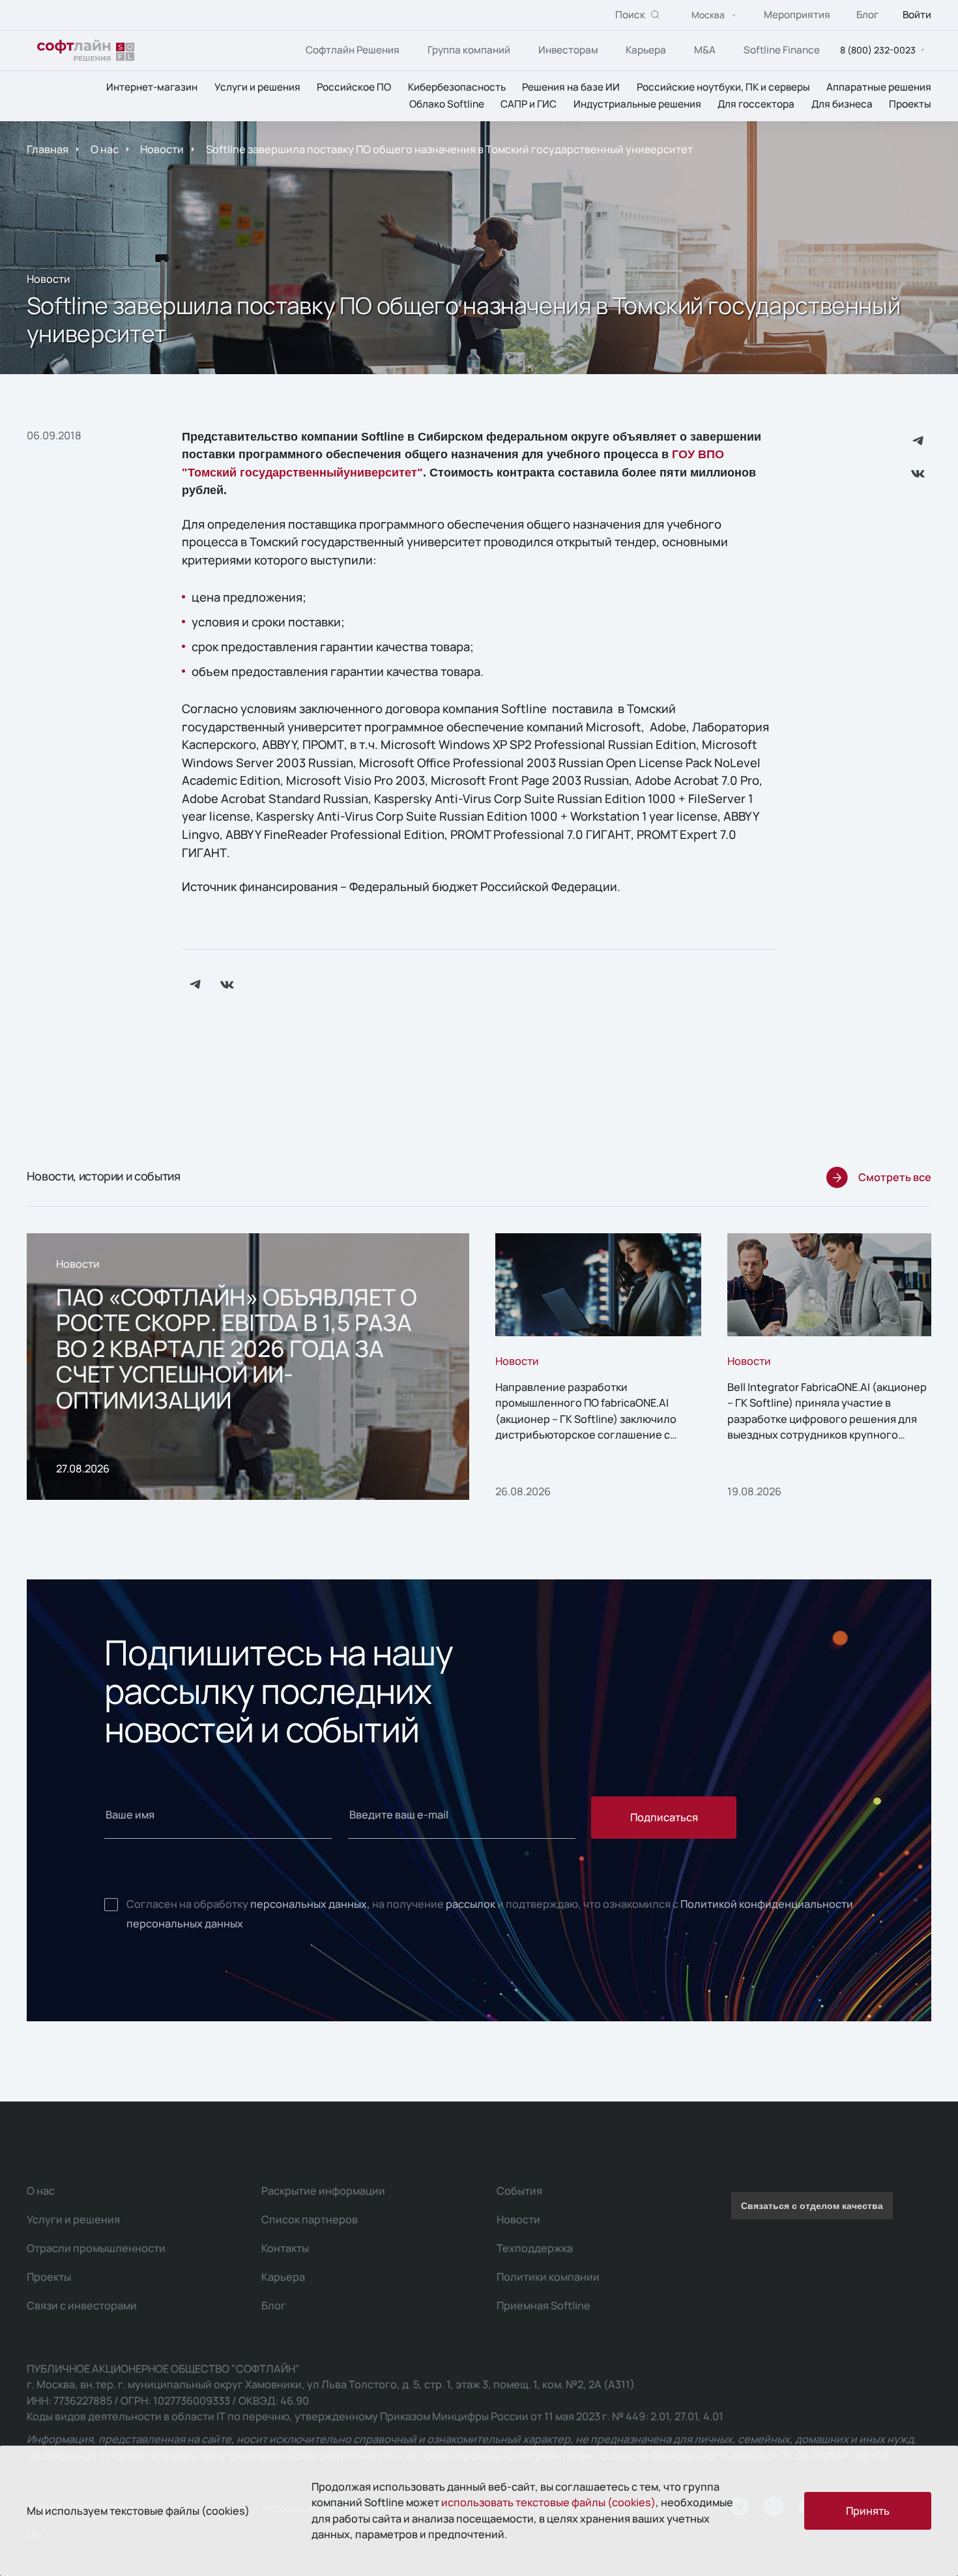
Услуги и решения (257, 87)
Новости (162, 149)
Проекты (910, 105)
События (519, 2191)
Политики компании (548, 2277)
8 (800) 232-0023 (878, 50)
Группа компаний (469, 50)
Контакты (285, 2248)
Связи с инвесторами (82, 2305)
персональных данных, (310, 1904)
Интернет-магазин (152, 87)
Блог (867, 15)
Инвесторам (568, 50)
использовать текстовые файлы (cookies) (548, 2502)
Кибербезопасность (457, 87)
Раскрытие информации (323, 2191)
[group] (248, 1366)
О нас (105, 149)
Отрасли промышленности (96, 2248)
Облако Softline (447, 105)
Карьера (646, 50)
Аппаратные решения (879, 87)
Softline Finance (782, 50)
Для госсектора (756, 105)
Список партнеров (310, 2219)
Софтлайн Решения (353, 50)
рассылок (471, 1904)
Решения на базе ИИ (571, 87)
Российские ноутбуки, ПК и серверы (723, 87)
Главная (48, 149)
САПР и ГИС (529, 105)
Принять (868, 2511)
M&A (705, 50)
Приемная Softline (544, 2305)
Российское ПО (354, 87)
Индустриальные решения (637, 105)
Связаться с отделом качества (812, 2206)
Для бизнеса (842, 105)
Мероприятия (797, 15)
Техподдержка (535, 2248)
